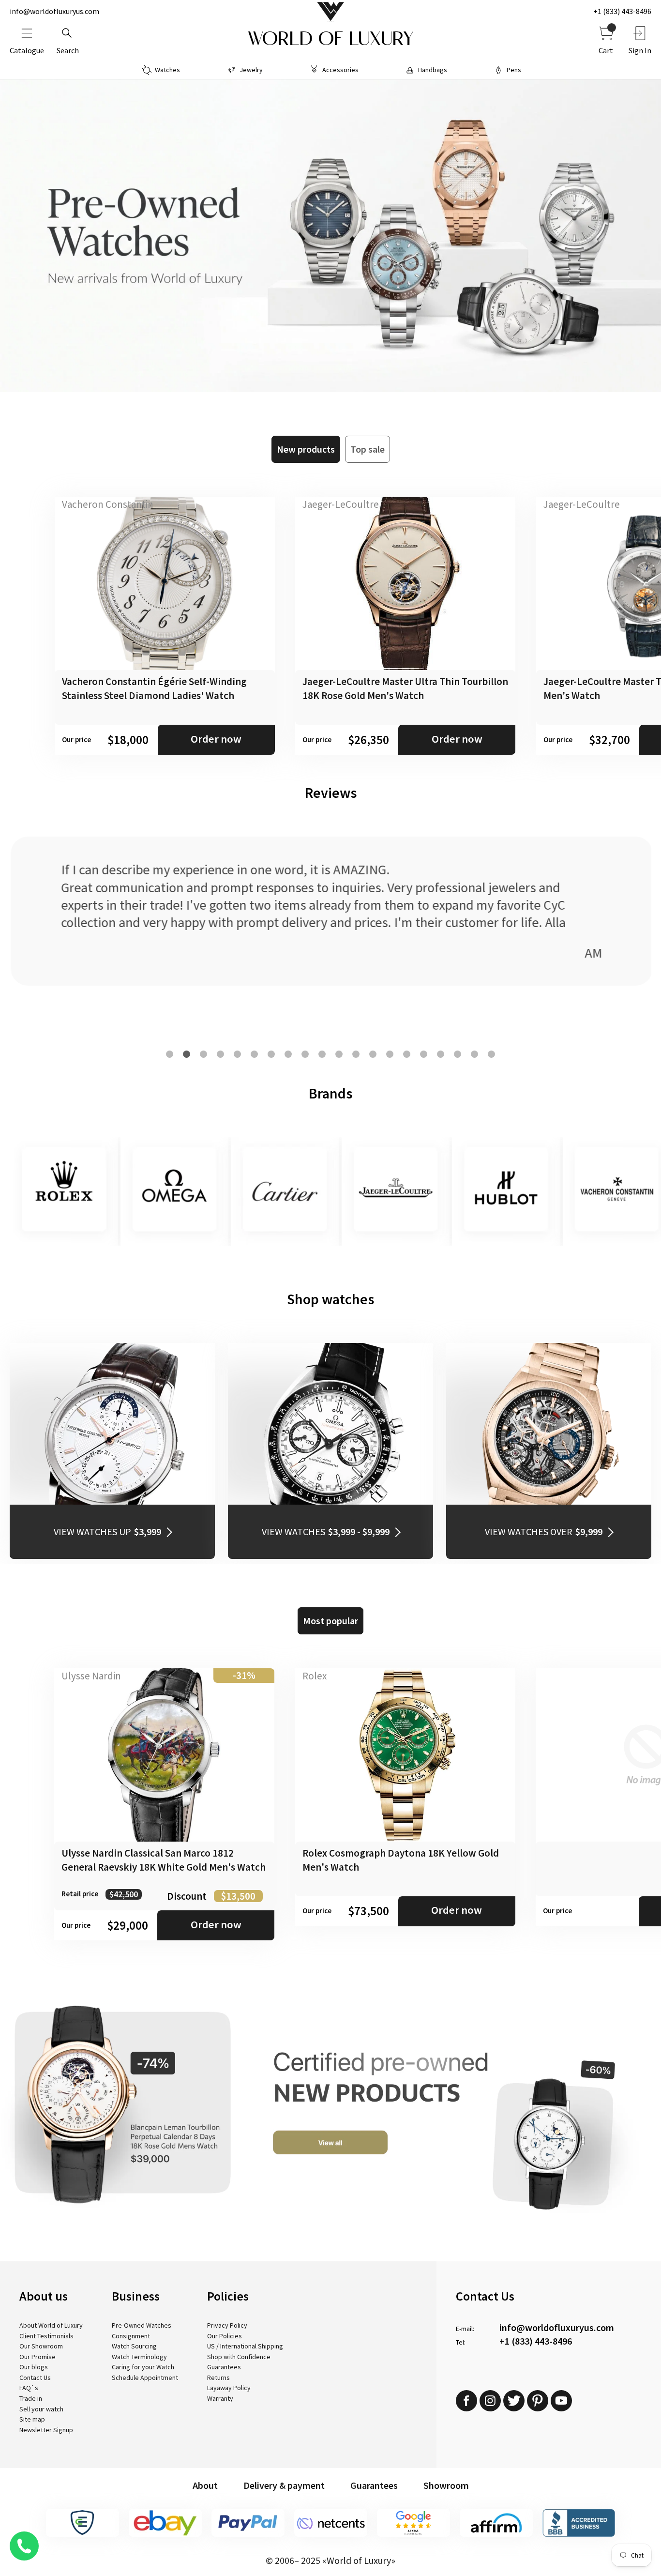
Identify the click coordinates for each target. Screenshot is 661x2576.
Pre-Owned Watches (142, 2325)
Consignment (131, 2336)
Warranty (220, 2398)
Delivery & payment (284, 2485)
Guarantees (224, 2367)
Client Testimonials (46, 2336)
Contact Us (35, 2378)
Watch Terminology (139, 2357)
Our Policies (225, 2336)
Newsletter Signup (46, 2430)
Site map (32, 2419)
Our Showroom (41, 2346)
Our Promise (38, 2357)
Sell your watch (41, 2409)
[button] (170, 1054)
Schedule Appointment (145, 2378)
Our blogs (34, 2367)
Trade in (31, 2398)
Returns (218, 2378)
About (205, 2485)
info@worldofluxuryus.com (54, 11)
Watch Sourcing (134, 2346)
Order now (216, 739)
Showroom (446, 2485)
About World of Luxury (51, 2325)
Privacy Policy (227, 2325)
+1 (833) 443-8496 (622, 11)
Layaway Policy (229, 2388)
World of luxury (330, 39)
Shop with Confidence (239, 2357)
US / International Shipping (245, 2346)
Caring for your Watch (143, 2367)
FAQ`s (29, 2388)
